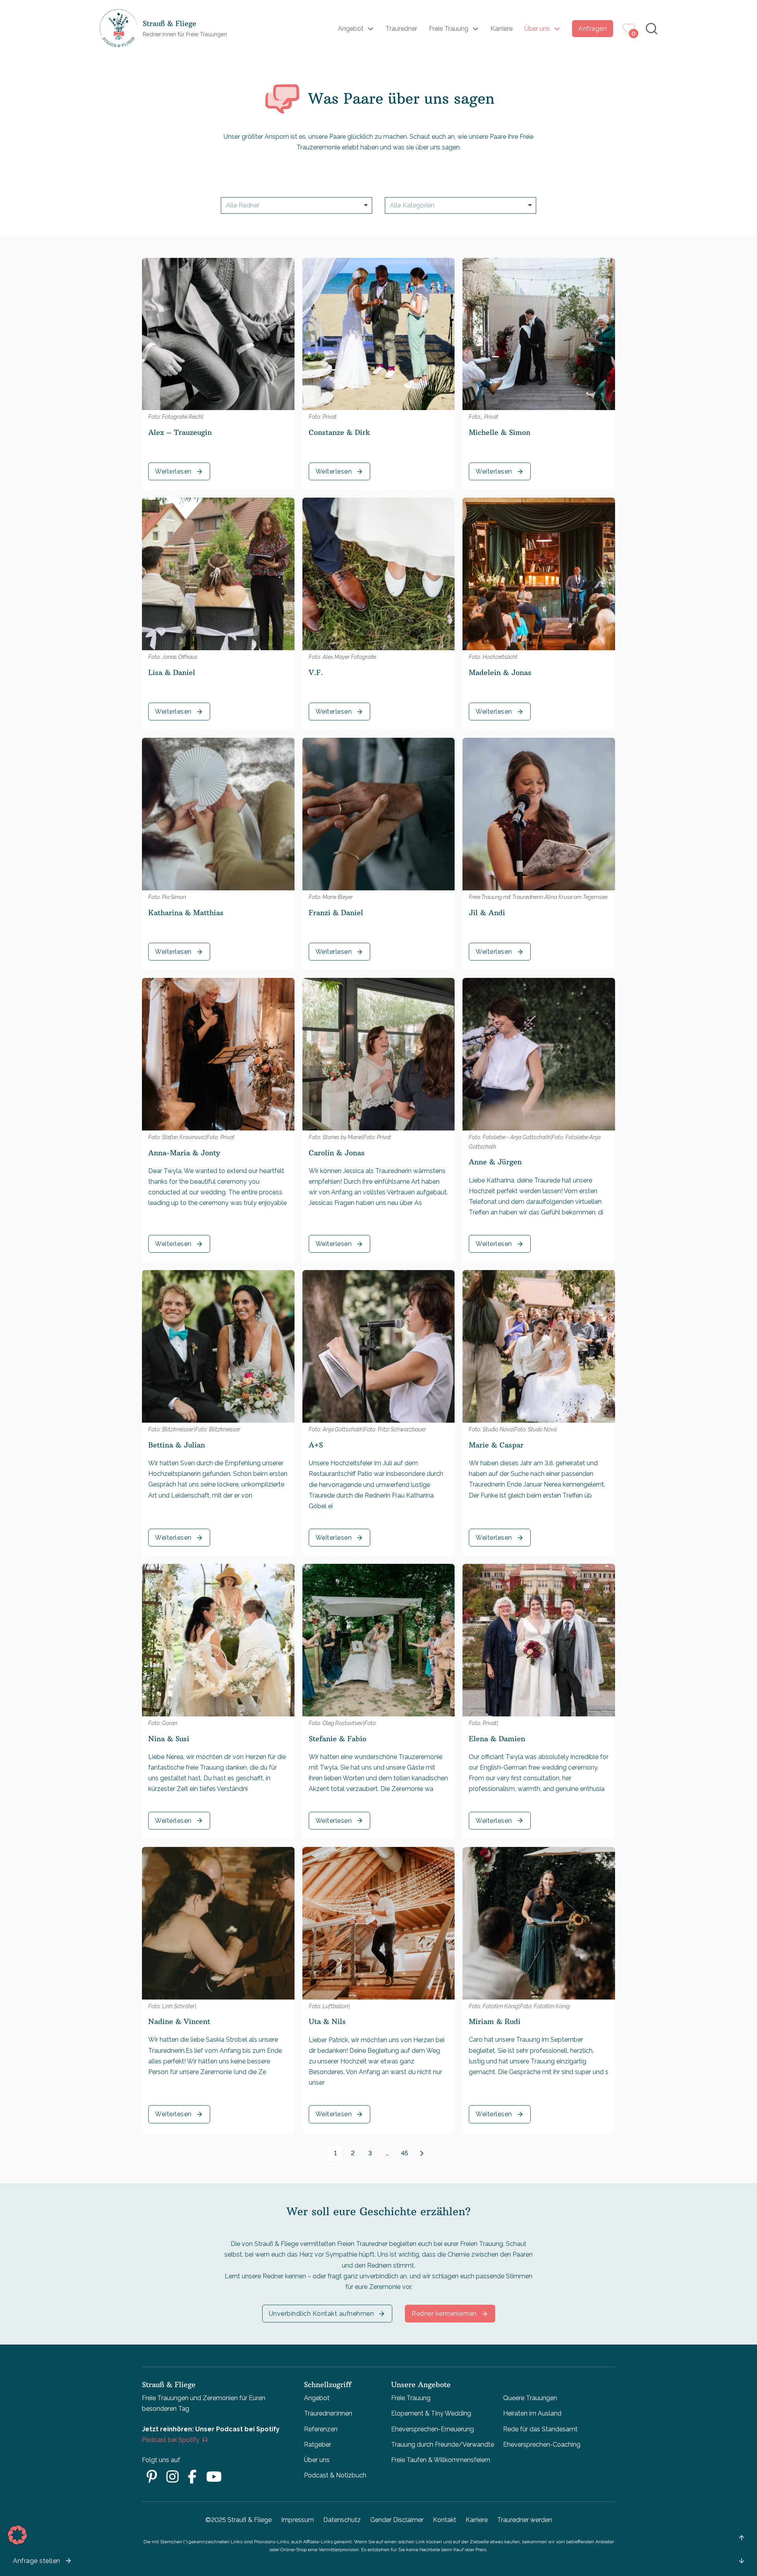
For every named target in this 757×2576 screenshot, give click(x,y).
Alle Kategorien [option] (412, 205)
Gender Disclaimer (397, 2520)
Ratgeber (318, 2444)
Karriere (502, 29)
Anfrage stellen (37, 2561)
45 (405, 2153)
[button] (17, 2535)
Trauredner (401, 29)
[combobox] (296, 205)
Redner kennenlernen (444, 2314)
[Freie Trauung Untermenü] (475, 29)
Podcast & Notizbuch (335, 2475)
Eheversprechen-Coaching (542, 2444)
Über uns (537, 29)
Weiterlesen (173, 471)
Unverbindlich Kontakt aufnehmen (322, 2314)
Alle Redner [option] (243, 205)
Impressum (297, 2520)
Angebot (351, 29)
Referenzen (321, 2429)
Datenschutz (342, 2520)
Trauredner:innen (328, 2413)
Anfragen (593, 29)
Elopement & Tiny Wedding (431, 2413)
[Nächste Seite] (422, 2153)
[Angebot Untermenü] (371, 29)
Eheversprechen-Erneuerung (433, 2429)
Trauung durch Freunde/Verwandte (443, 2444)
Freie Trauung (449, 29)
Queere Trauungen (530, 2398)
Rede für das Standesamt (540, 2429)
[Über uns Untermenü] (557, 29)
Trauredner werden (525, 2520)
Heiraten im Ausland (532, 2413)
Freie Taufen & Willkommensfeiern (441, 2460)
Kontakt (445, 2520)
